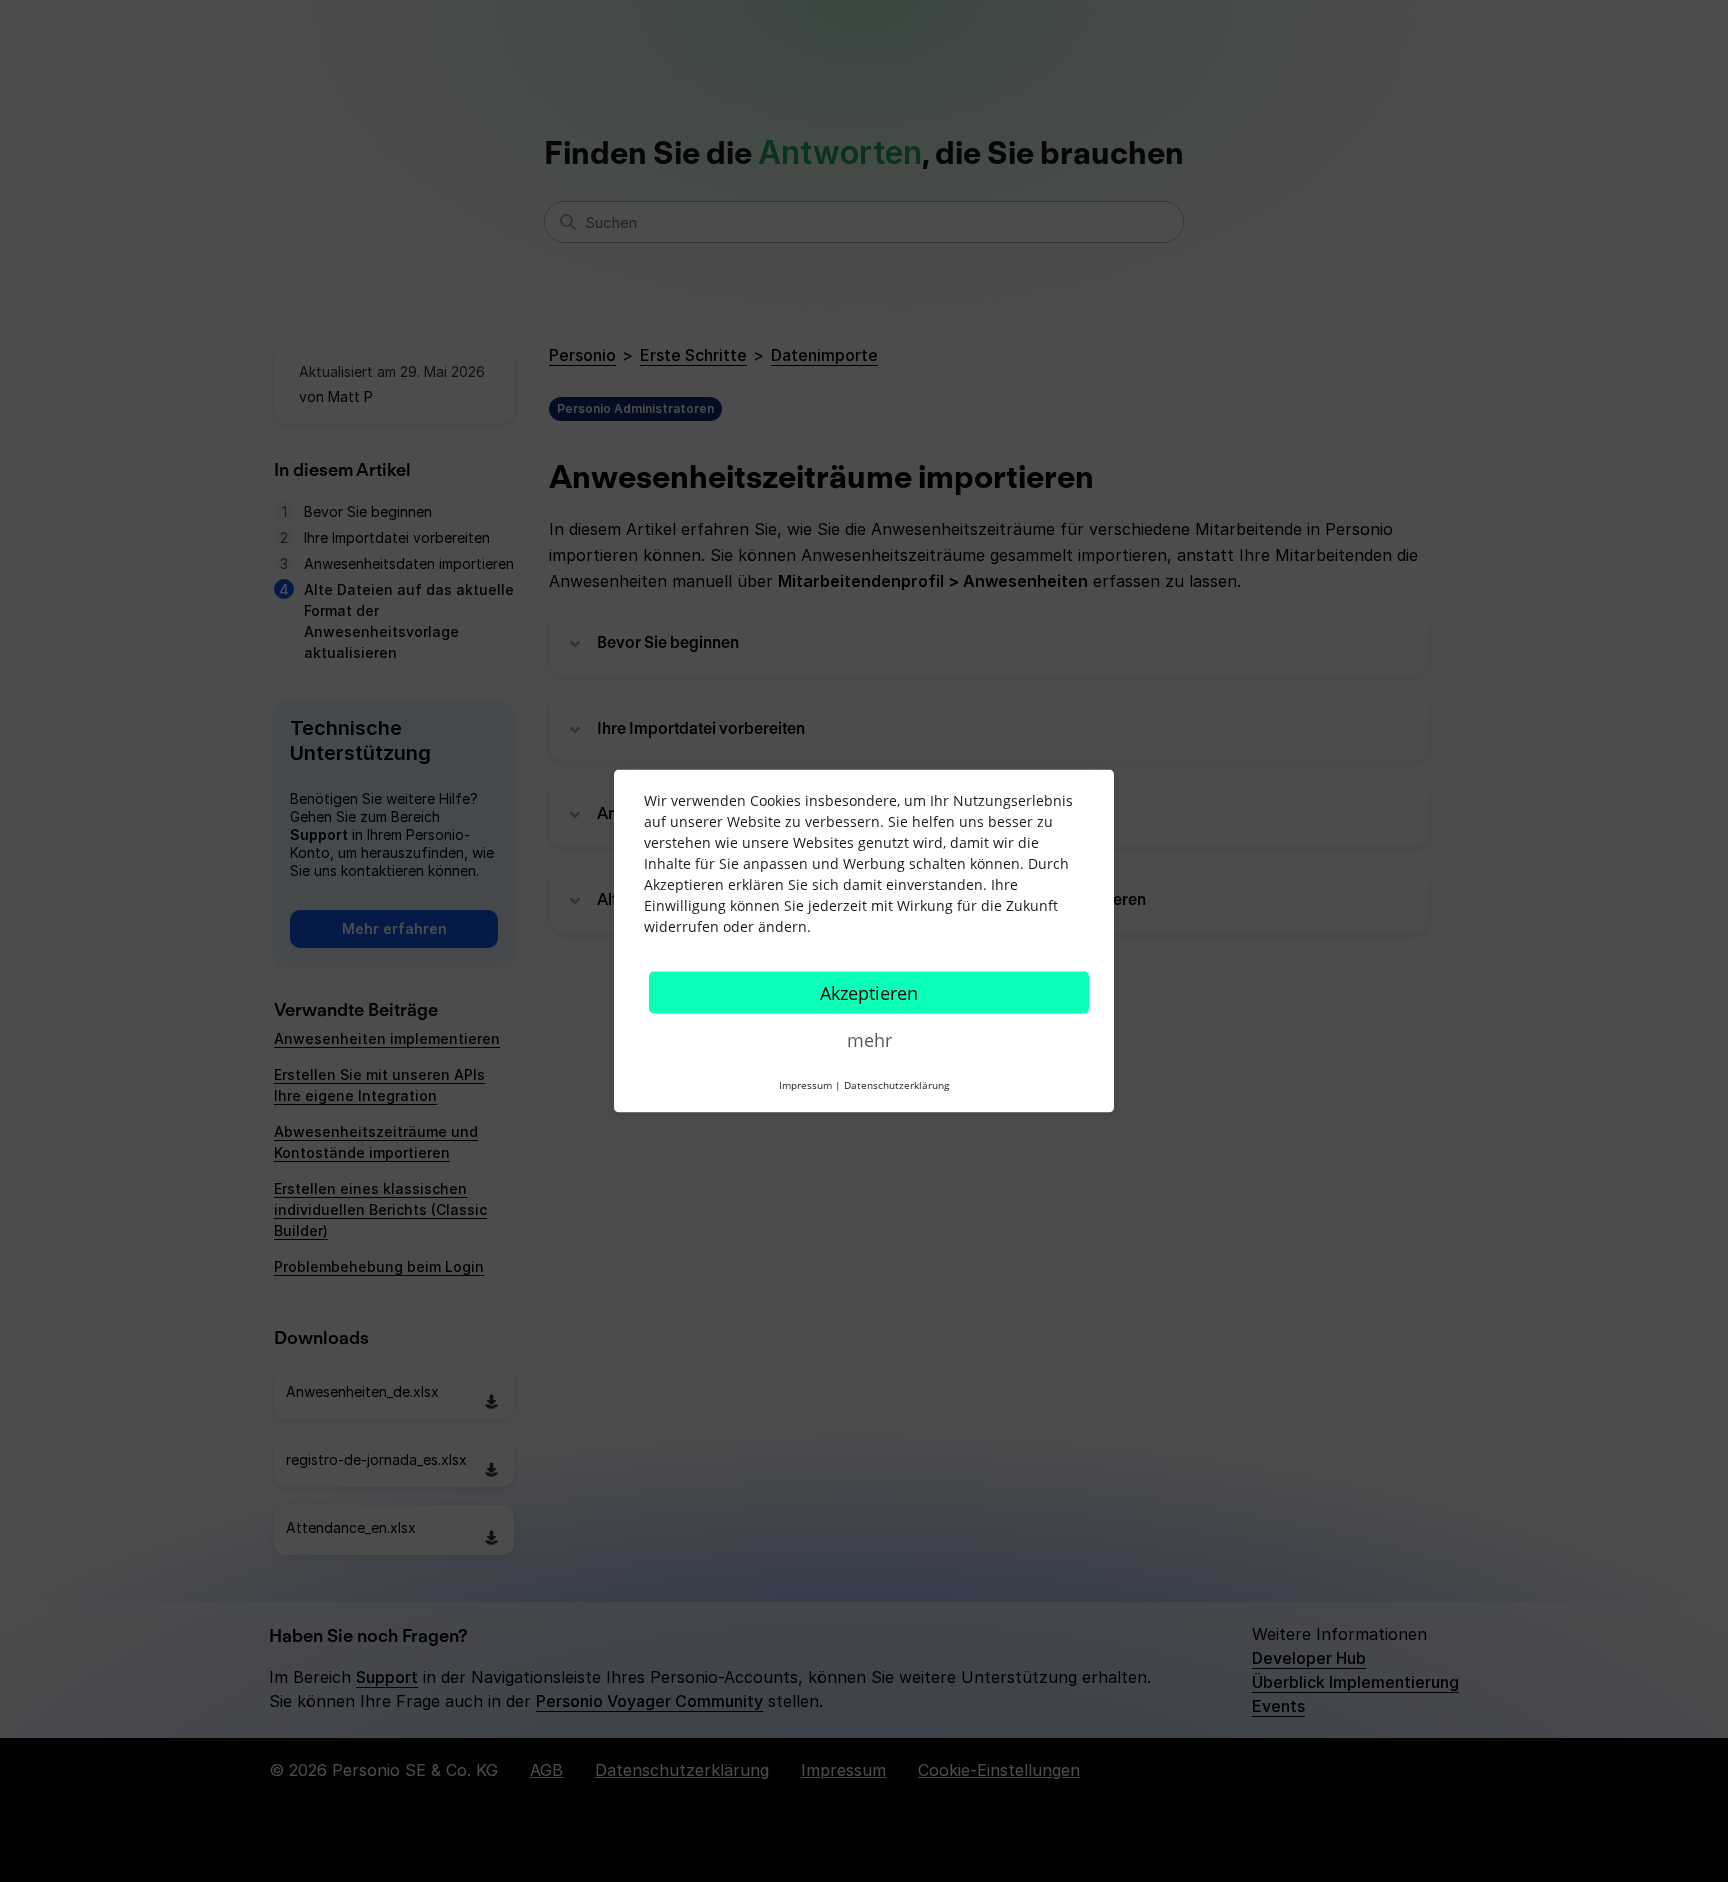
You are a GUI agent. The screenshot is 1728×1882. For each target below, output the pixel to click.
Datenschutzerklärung (896, 1085)
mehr (869, 1040)
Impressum (805, 1085)
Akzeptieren (869, 993)
